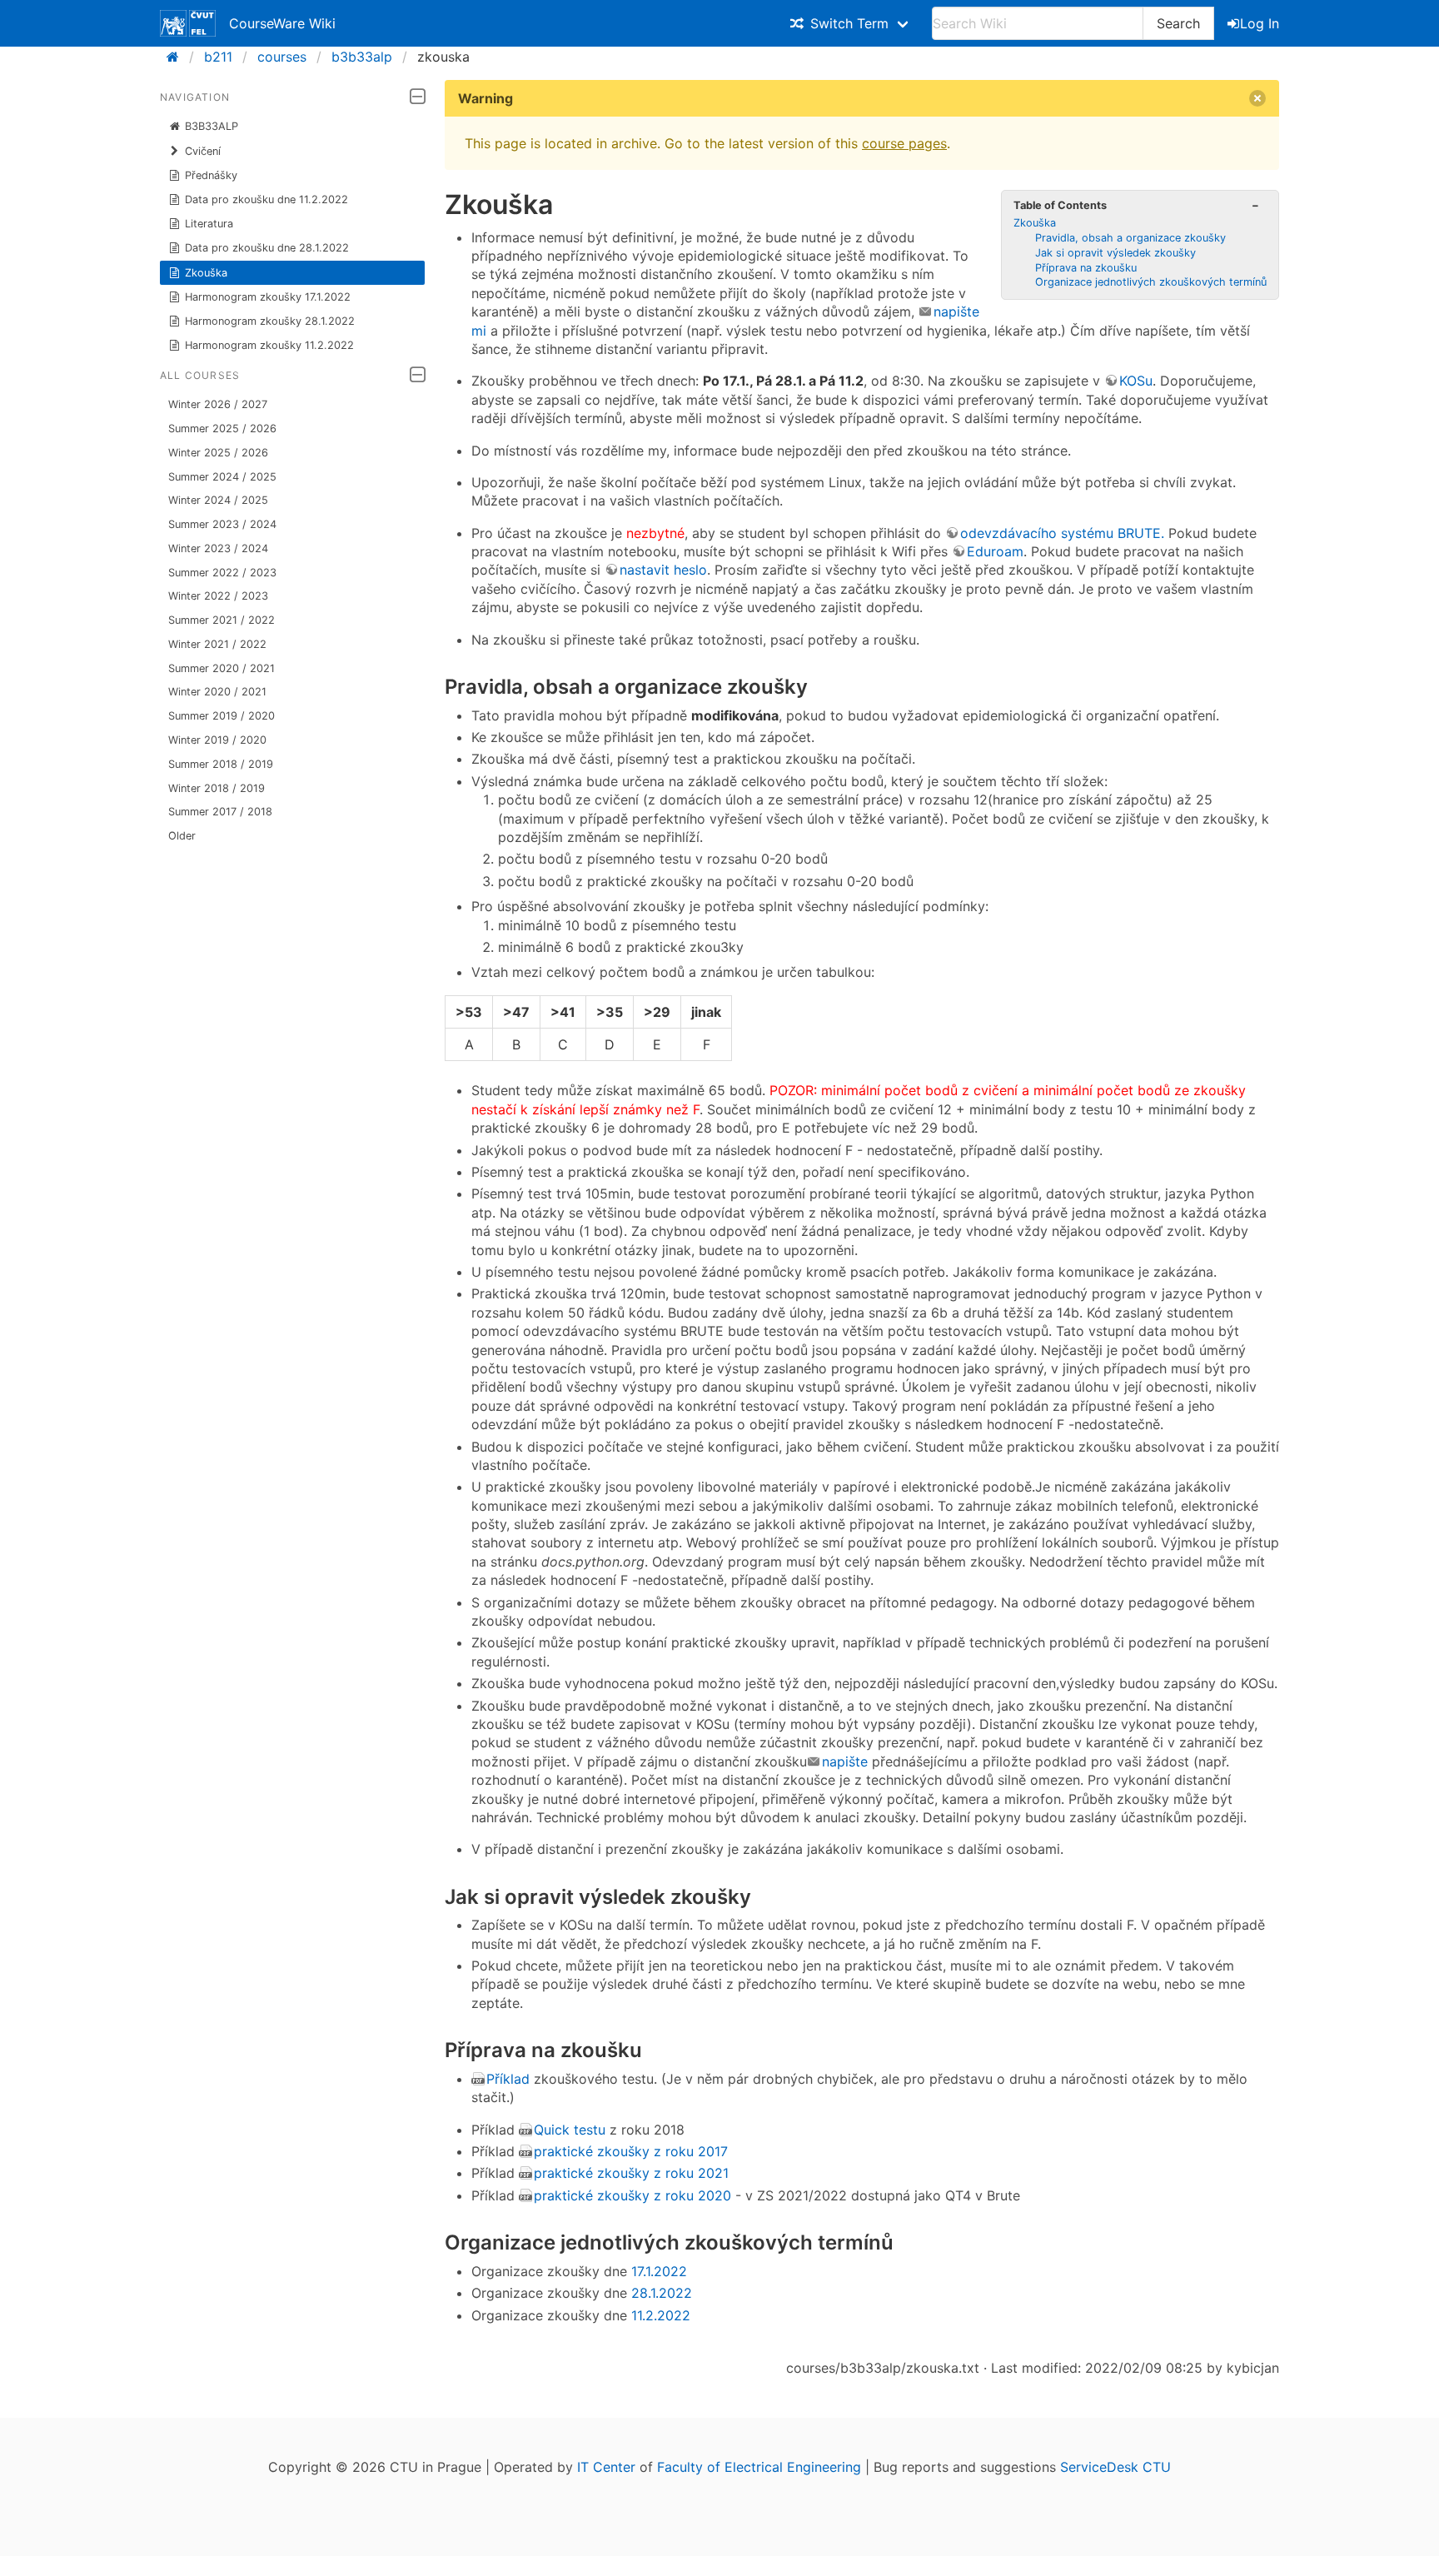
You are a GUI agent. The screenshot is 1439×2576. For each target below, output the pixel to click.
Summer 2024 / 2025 (222, 477)
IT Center (606, 2467)
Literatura (209, 224)
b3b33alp (362, 57)
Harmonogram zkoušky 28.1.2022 (270, 321)
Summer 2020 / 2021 (222, 668)
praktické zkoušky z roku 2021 (631, 2173)
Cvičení (203, 151)
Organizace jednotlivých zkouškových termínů (1151, 282)
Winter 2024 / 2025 (218, 500)
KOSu (1136, 381)
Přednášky (211, 175)
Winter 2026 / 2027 (218, 404)
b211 (218, 57)
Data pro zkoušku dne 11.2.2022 (266, 199)
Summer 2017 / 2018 (220, 812)
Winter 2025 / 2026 (218, 453)
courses (282, 57)
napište (845, 1761)
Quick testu (570, 2130)
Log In (1260, 23)
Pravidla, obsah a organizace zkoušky (1130, 238)
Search (1178, 23)
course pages (904, 143)
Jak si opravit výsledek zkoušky (1115, 253)
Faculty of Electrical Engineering (759, 2467)
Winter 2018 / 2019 (217, 788)
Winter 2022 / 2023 (218, 596)
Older (182, 836)
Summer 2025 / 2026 (222, 429)
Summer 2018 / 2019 (221, 764)
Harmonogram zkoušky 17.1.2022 (268, 297)
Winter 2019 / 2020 (217, 740)
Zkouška (206, 273)
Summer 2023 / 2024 (222, 524)
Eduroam (995, 551)
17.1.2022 (659, 2271)
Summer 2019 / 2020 (222, 716)
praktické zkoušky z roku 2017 (631, 2151)
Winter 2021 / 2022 (217, 644)
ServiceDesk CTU (1115, 2467)
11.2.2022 (661, 2315)
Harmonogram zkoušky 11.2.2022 (269, 345)
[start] (178, 57)
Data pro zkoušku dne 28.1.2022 (267, 248)
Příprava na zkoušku (1086, 268)
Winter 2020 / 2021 (217, 692)
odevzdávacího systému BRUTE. (1062, 533)
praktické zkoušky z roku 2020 (635, 2195)
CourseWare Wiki (282, 23)
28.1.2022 (662, 2293)
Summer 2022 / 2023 (222, 573)
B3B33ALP (212, 126)
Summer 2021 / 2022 (222, 620)
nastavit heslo (663, 570)
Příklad (508, 2079)
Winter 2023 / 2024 (218, 548)
